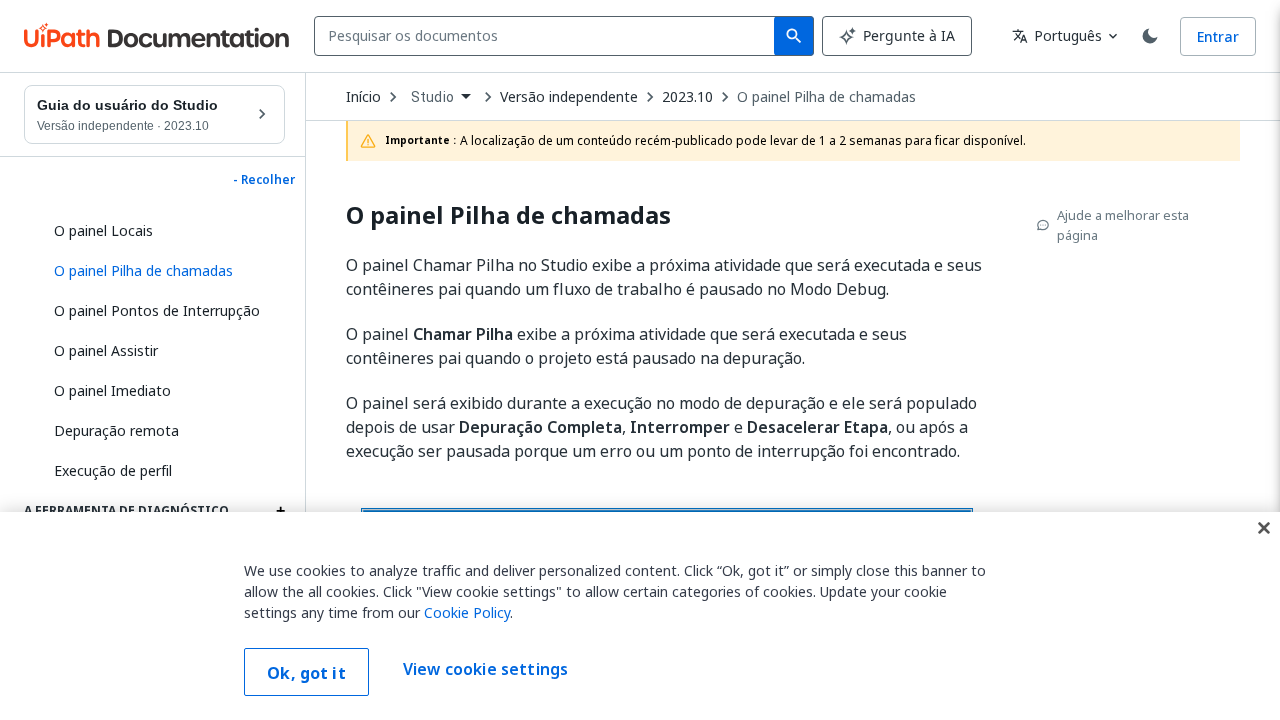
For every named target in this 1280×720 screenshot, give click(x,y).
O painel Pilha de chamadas (826, 97)
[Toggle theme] (1150, 36)
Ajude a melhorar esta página (1123, 225)
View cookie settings (485, 670)
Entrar (1218, 36)
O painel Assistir (106, 350)
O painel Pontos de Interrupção (157, 310)
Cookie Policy (467, 612)
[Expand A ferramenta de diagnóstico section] (280, 511)
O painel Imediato (112, 390)
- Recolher (264, 180)
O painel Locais (103, 230)
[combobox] (548, 36)
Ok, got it (306, 673)
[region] (640, 616)
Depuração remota (116, 430)
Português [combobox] (1057, 35)
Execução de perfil (113, 470)
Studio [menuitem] (432, 97)
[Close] (1264, 528)
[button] (162, 271)
